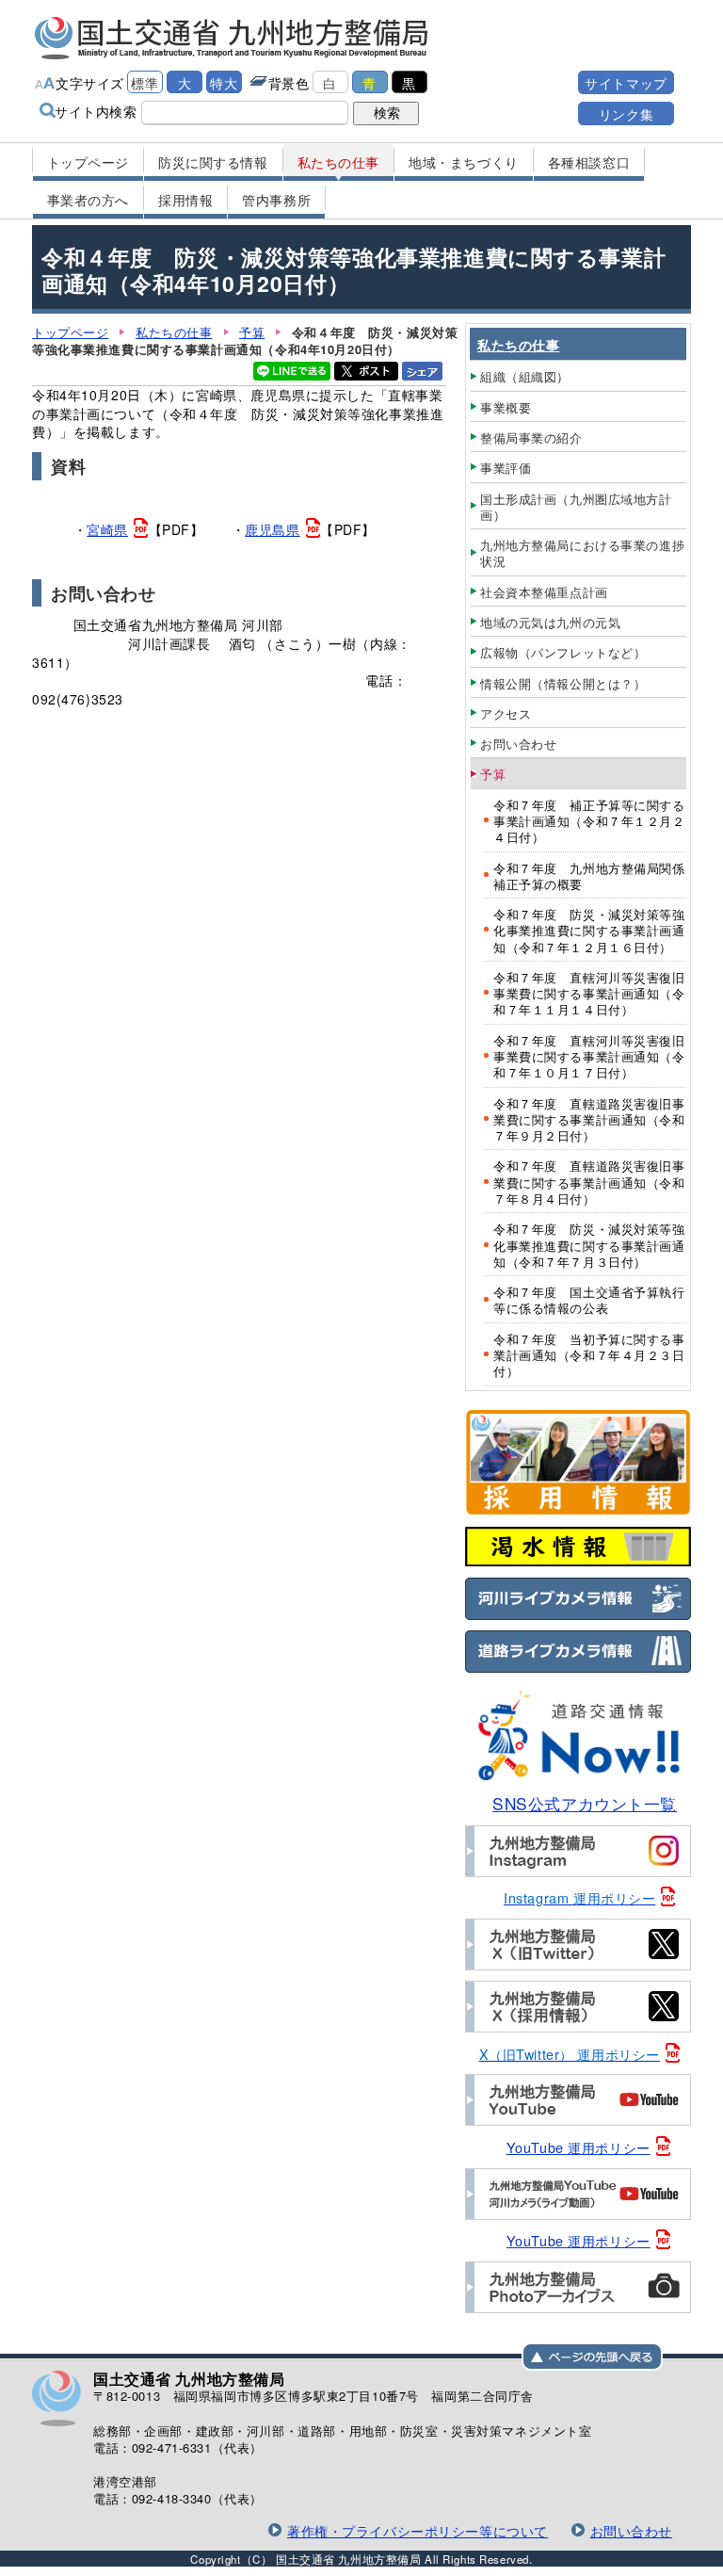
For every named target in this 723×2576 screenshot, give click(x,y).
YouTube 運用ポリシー (578, 2147)
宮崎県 (107, 529)
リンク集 (626, 113)
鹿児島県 (272, 529)
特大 (224, 82)
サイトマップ (626, 82)
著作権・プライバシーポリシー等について (418, 2530)
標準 (145, 82)
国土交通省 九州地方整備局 (232, 38)
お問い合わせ (631, 2530)
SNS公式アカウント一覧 (585, 1803)
